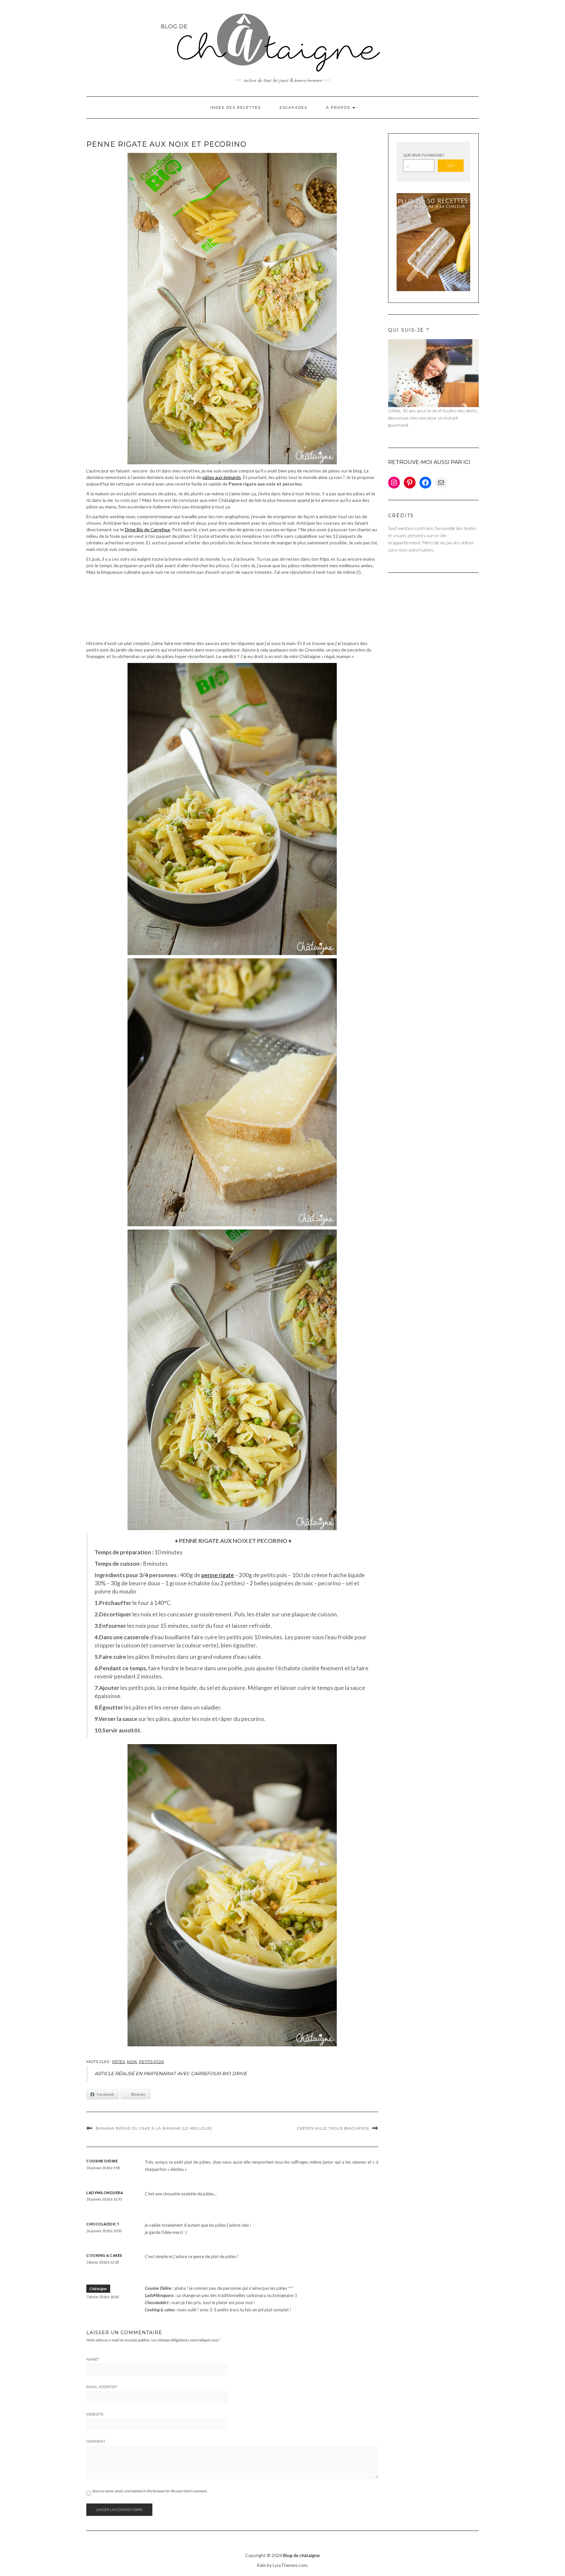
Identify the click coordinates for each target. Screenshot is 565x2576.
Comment (96, 2441)
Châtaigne (98, 2289)
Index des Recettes (236, 107)
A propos (339, 107)
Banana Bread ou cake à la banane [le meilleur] (154, 2128)
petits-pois (151, 2062)
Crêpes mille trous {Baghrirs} (333, 2128)
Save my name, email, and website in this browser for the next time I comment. (150, 2491)
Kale (261, 2565)
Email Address (102, 2387)
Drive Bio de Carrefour (147, 529)
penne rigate (218, 1575)
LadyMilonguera (105, 2193)
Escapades (293, 107)
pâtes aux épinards (222, 477)
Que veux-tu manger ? (424, 155)
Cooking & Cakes (104, 2255)
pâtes (119, 2062)
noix (132, 2062)
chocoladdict (103, 2224)
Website (95, 2414)
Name (93, 2359)
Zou (451, 165)
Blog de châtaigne (301, 2555)
